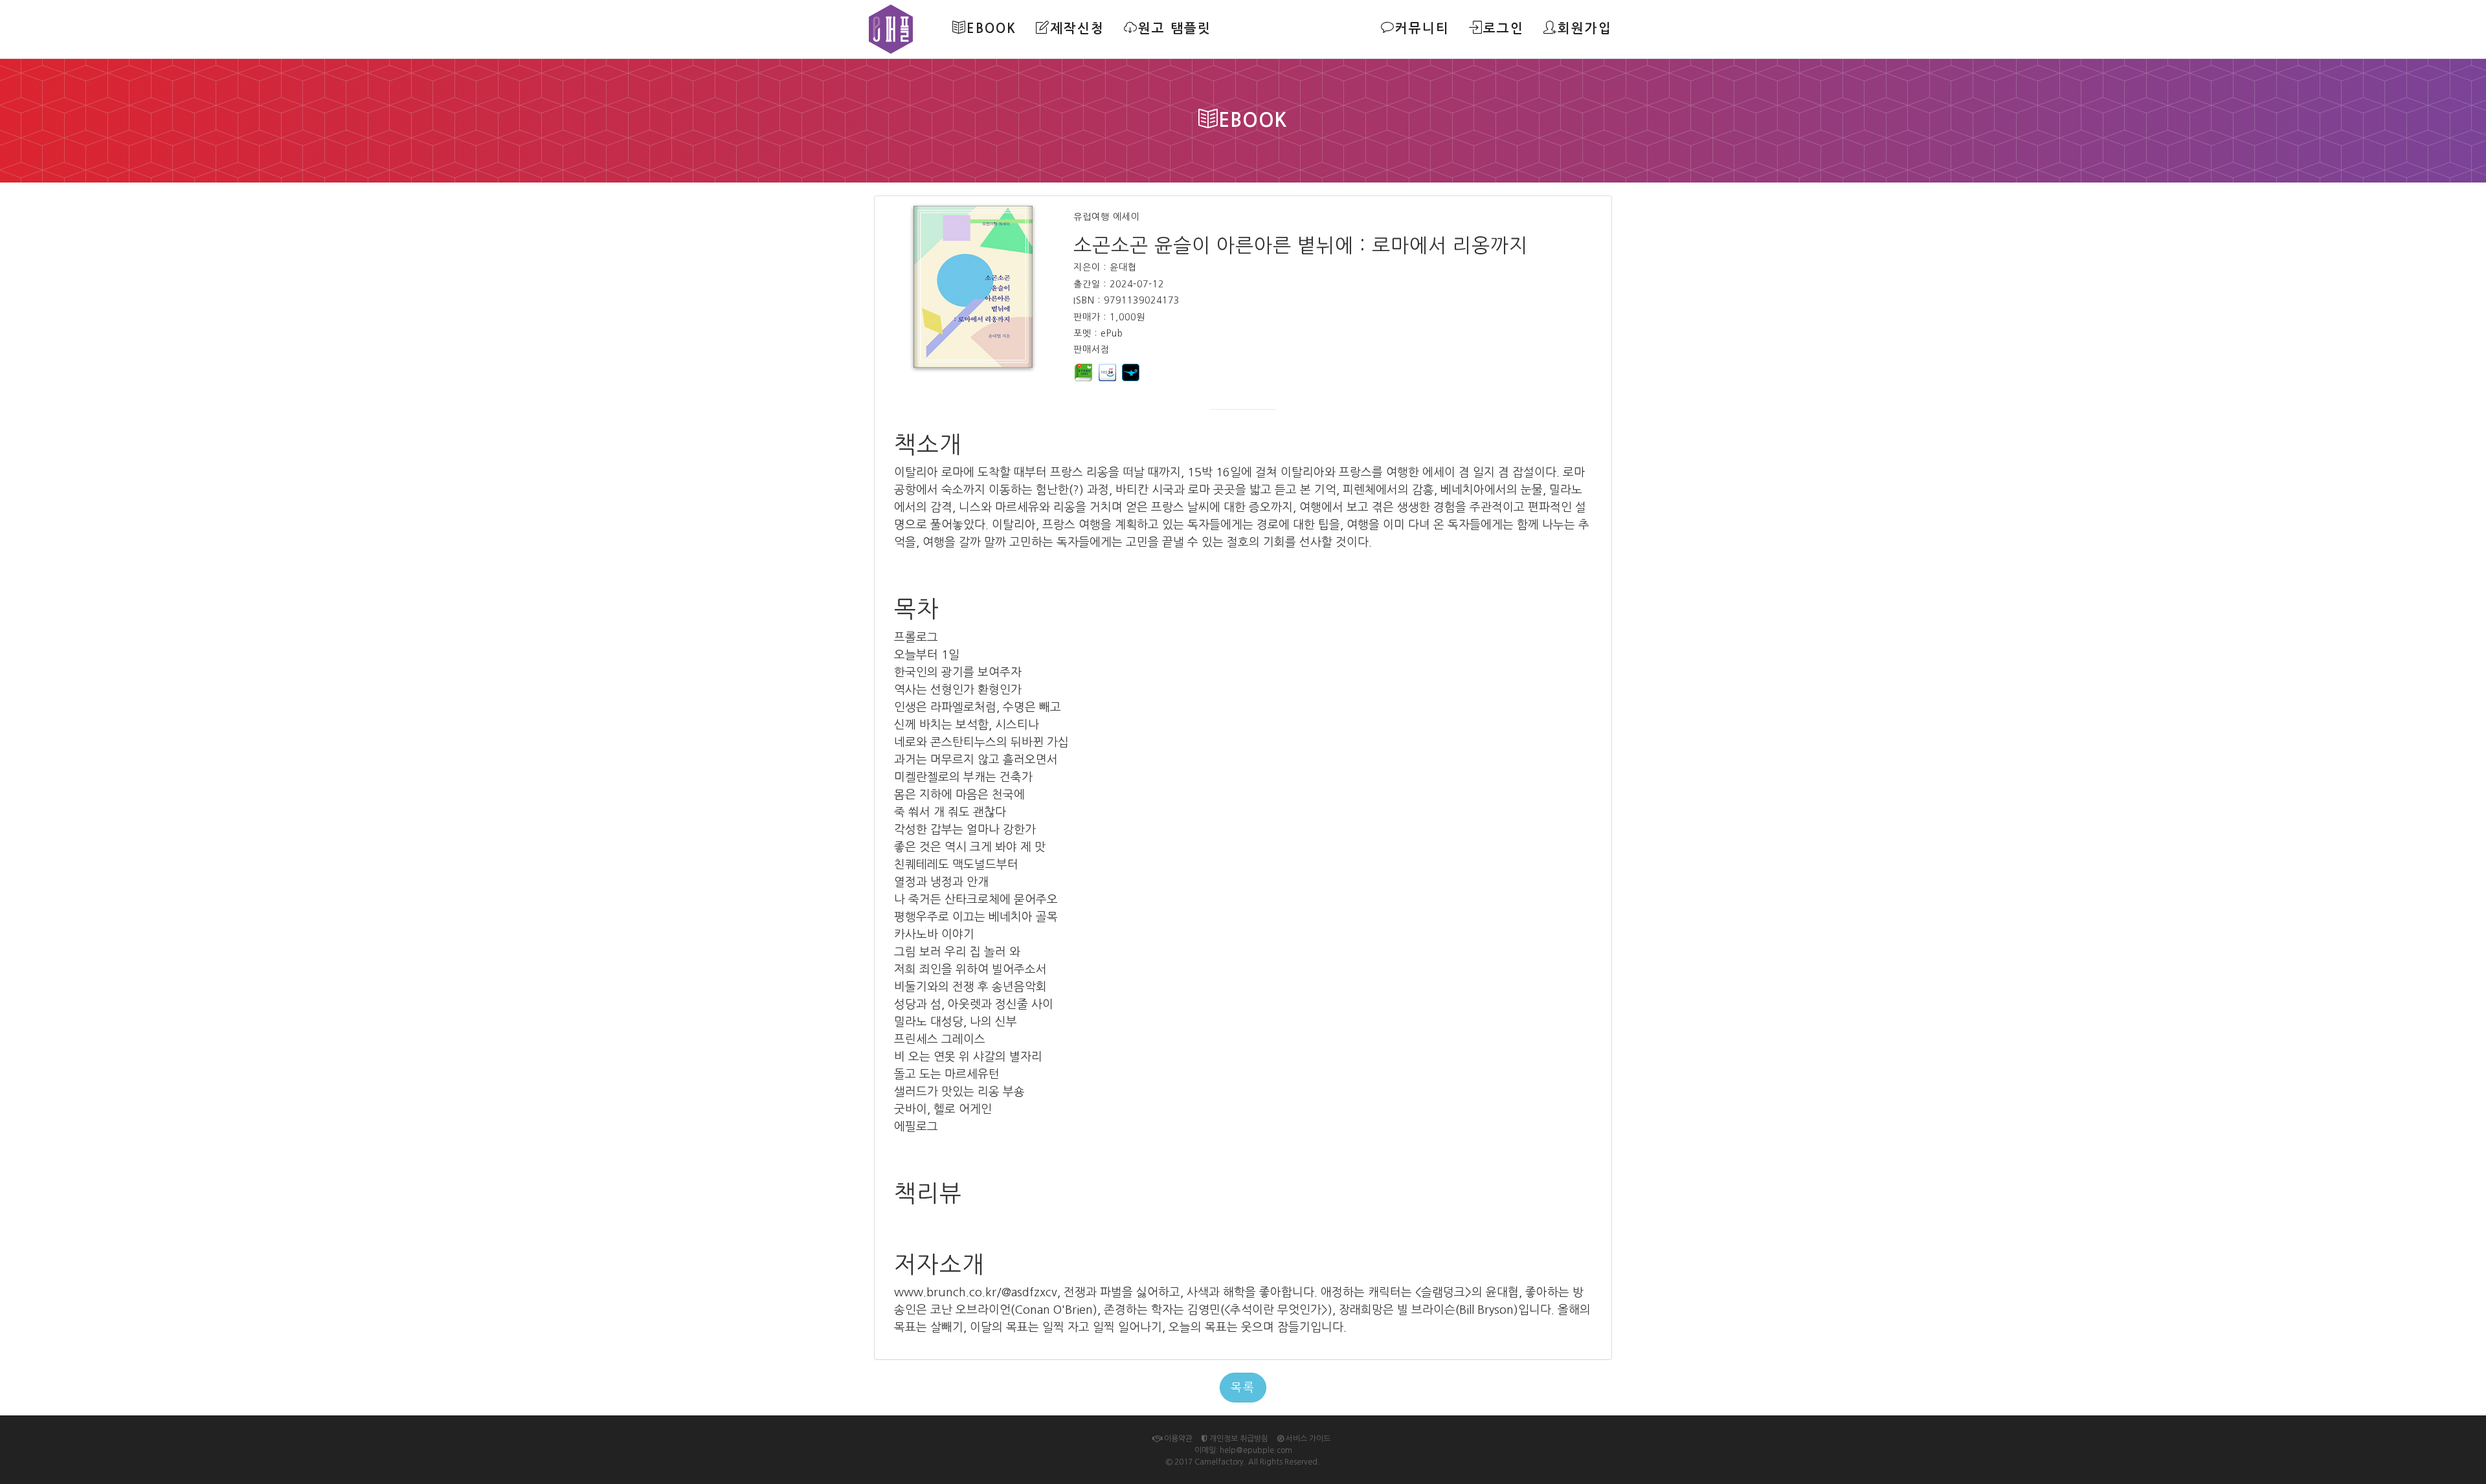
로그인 (1504, 28)
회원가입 (1585, 28)
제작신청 (1077, 28)
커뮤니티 (1422, 28)
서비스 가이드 (1307, 1439)
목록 (1243, 1388)
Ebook (991, 28)
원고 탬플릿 (1175, 28)
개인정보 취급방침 (1238, 1439)
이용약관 (1177, 1439)
